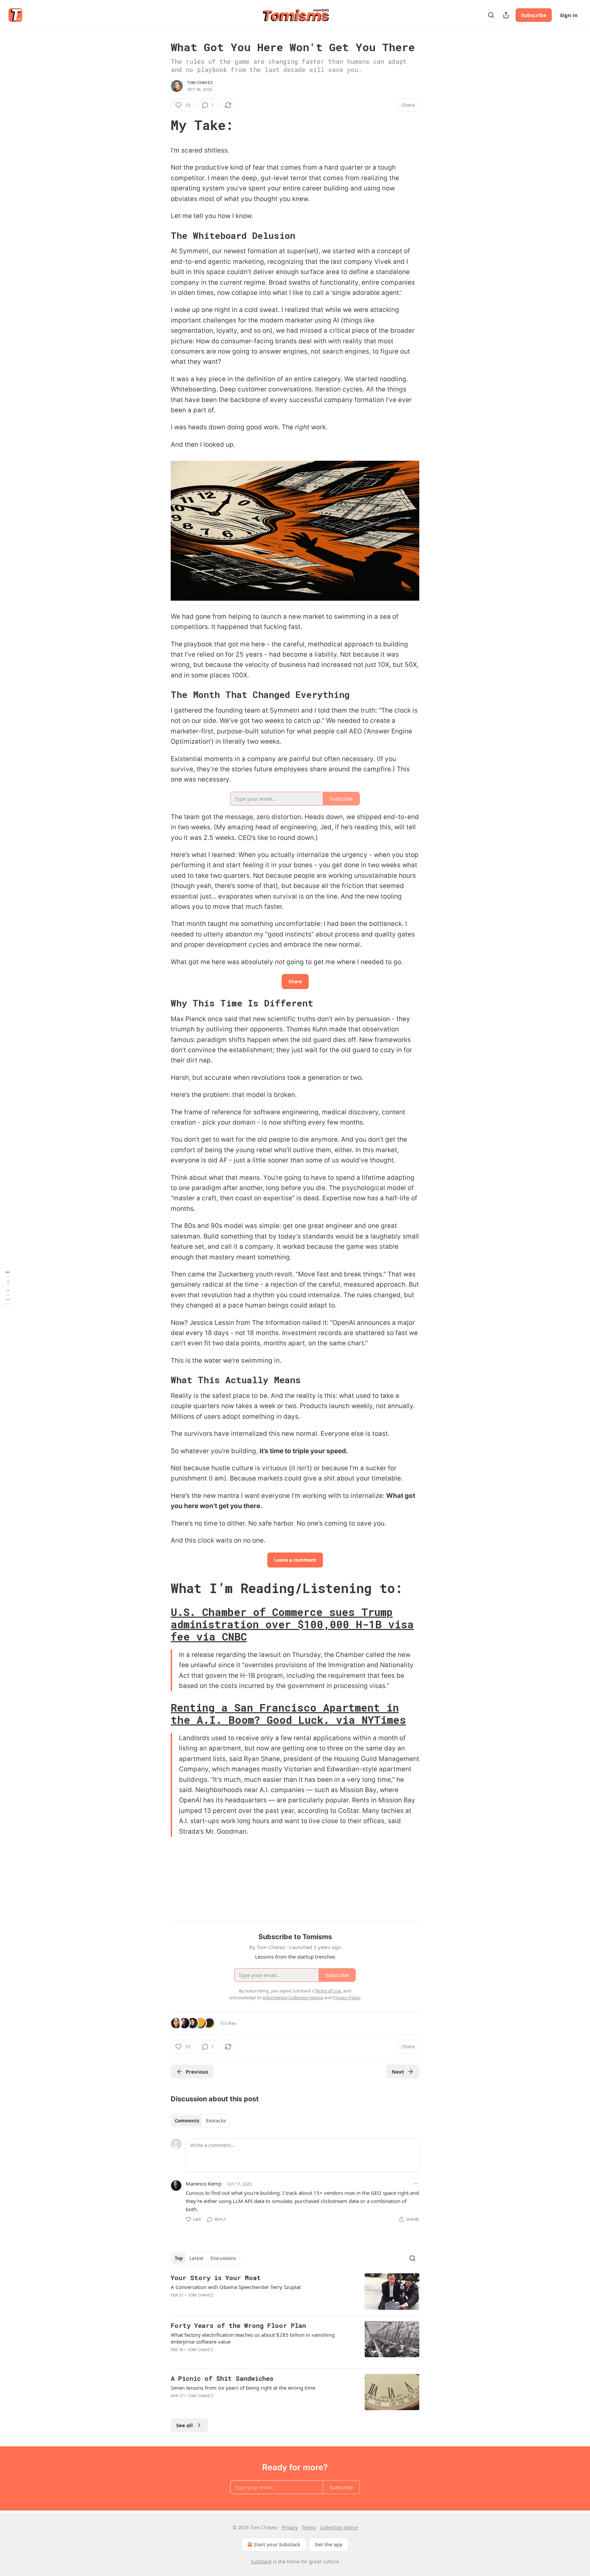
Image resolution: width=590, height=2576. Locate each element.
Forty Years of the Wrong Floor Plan (238, 2325)
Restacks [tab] (216, 2121)
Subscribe (534, 15)
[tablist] (200, 2121)
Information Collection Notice (293, 1998)
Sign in (569, 15)
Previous (197, 2072)
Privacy (290, 2527)
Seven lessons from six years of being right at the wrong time (243, 2388)
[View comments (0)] (236, 2304)
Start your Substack (277, 2544)
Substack (261, 2561)
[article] (295, 2292)
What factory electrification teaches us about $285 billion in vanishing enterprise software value (253, 2338)
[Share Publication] (506, 15)
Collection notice (339, 2527)
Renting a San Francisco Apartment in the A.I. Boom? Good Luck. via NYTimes (288, 1714)
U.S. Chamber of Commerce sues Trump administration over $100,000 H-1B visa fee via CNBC (292, 1624)
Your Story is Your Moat (216, 2278)
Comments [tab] (187, 2121)
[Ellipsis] (416, 2184)
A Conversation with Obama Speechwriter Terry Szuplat (236, 2287)
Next (398, 2072)
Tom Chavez (200, 83)
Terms (309, 2527)
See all (185, 2425)
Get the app (329, 2544)
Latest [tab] (196, 2258)
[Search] (491, 15)
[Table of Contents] (8, 1288)
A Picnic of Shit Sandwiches (222, 2378)
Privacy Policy (347, 1998)
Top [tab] (179, 2258)
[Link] (161, 125)
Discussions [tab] (223, 2258)
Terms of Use (328, 1991)
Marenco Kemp (204, 2184)
